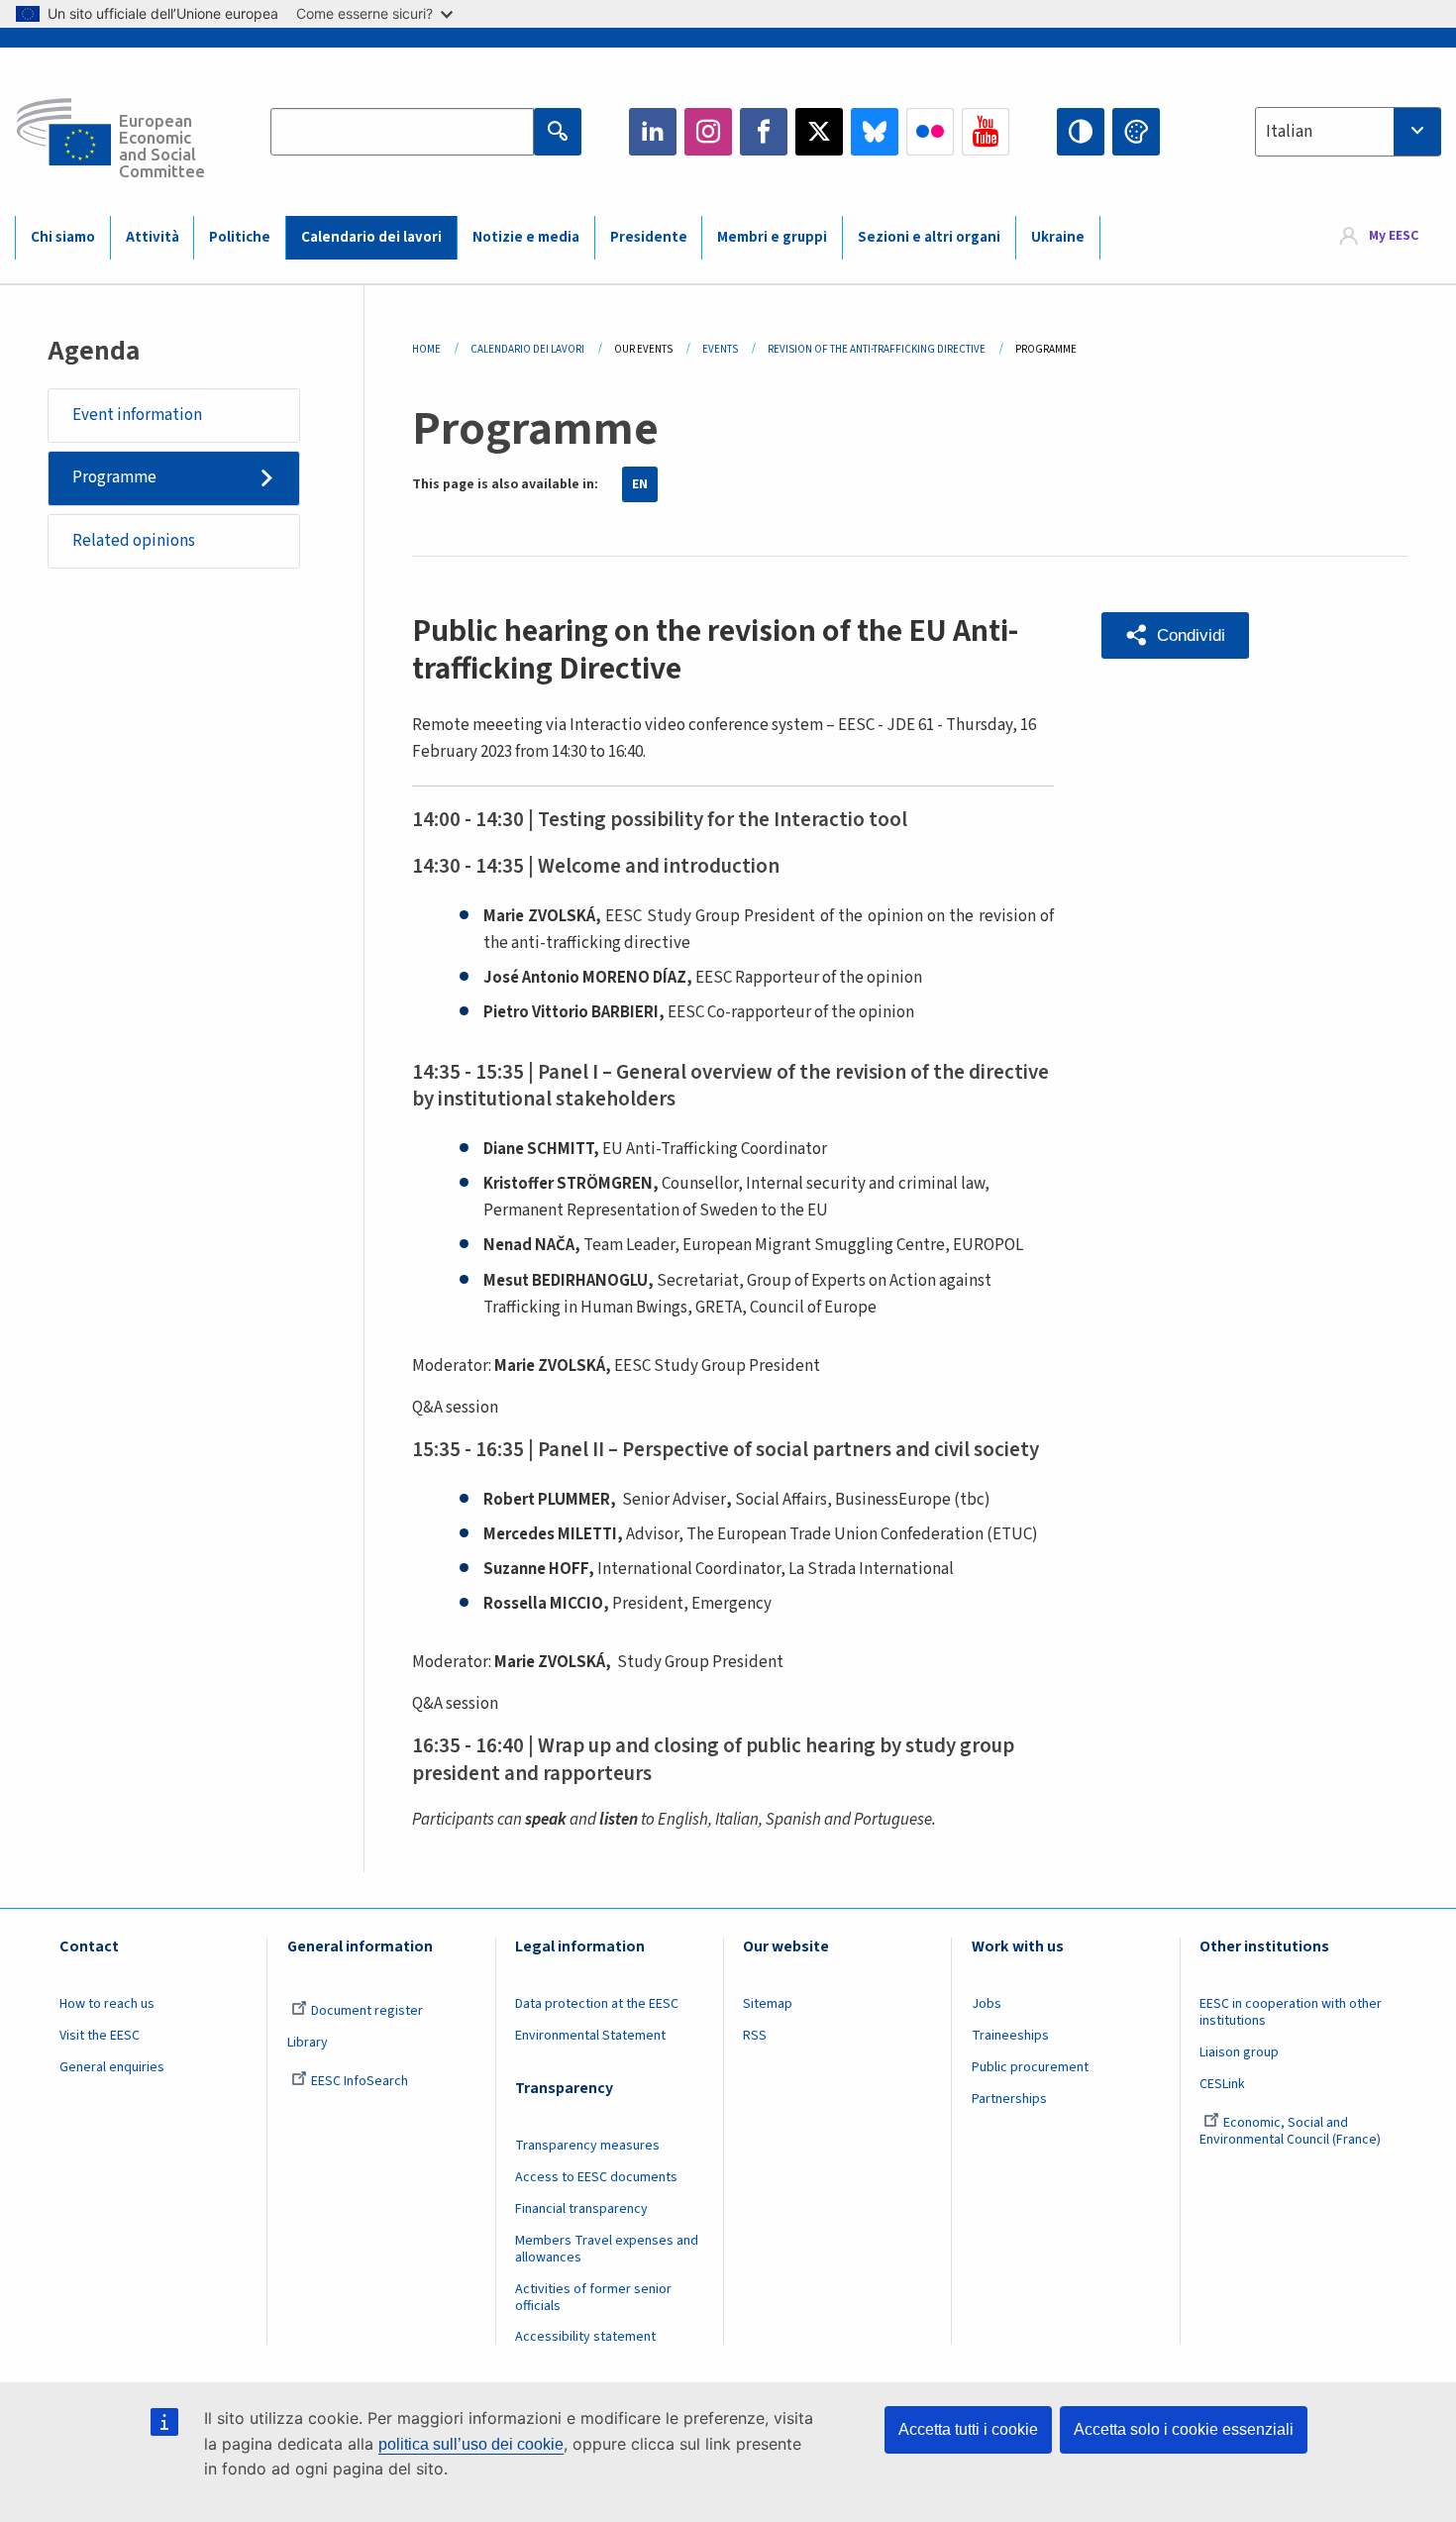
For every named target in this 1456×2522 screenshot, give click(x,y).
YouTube (986, 132)
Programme (114, 477)
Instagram (708, 132)
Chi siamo (63, 237)
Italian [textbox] (1289, 132)
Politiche (240, 237)
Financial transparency (581, 2209)
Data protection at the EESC (597, 2004)
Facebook (764, 132)
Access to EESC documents (596, 2177)
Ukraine (1058, 237)
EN (640, 484)
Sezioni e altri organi (929, 237)
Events (720, 349)
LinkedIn (653, 132)
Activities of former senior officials (593, 2298)
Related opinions (134, 541)
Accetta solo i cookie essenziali (1184, 2429)
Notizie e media (526, 237)
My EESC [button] (1394, 237)
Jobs (987, 2004)
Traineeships (1010, 2036)
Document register (367, 2011)
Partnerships (1009, 2099)
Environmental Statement (590, 2036)
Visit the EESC (100, 2036)
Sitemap (768, 2004)
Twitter (819, 132)
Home (426, 349)
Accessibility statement (585, 2337)
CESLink (1222, 2084)
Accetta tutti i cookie (968, 2429)
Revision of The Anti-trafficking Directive (877, 349)
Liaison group (1239, 2052)
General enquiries (112, 2067)
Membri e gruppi (772, 237)
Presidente (649, 237)
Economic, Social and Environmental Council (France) (1292, 2131)
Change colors (1136, 132)
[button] (1175, 635)
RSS (755, 2036)
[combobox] (1348, 132)
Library (308, 2043)
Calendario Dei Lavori (527, 349)
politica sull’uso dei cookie (471, 2444)
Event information (137, 415)
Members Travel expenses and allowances (607, 2249)
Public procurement (1030, 2067)
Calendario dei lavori (371, 237)
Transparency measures (587, 2146)
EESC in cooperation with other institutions (1291, 2012)
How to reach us (107, 2004)
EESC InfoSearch (360, 2081)
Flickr (930, 132)
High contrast (1081, 132)
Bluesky (875, 132)
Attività (153, 237)
